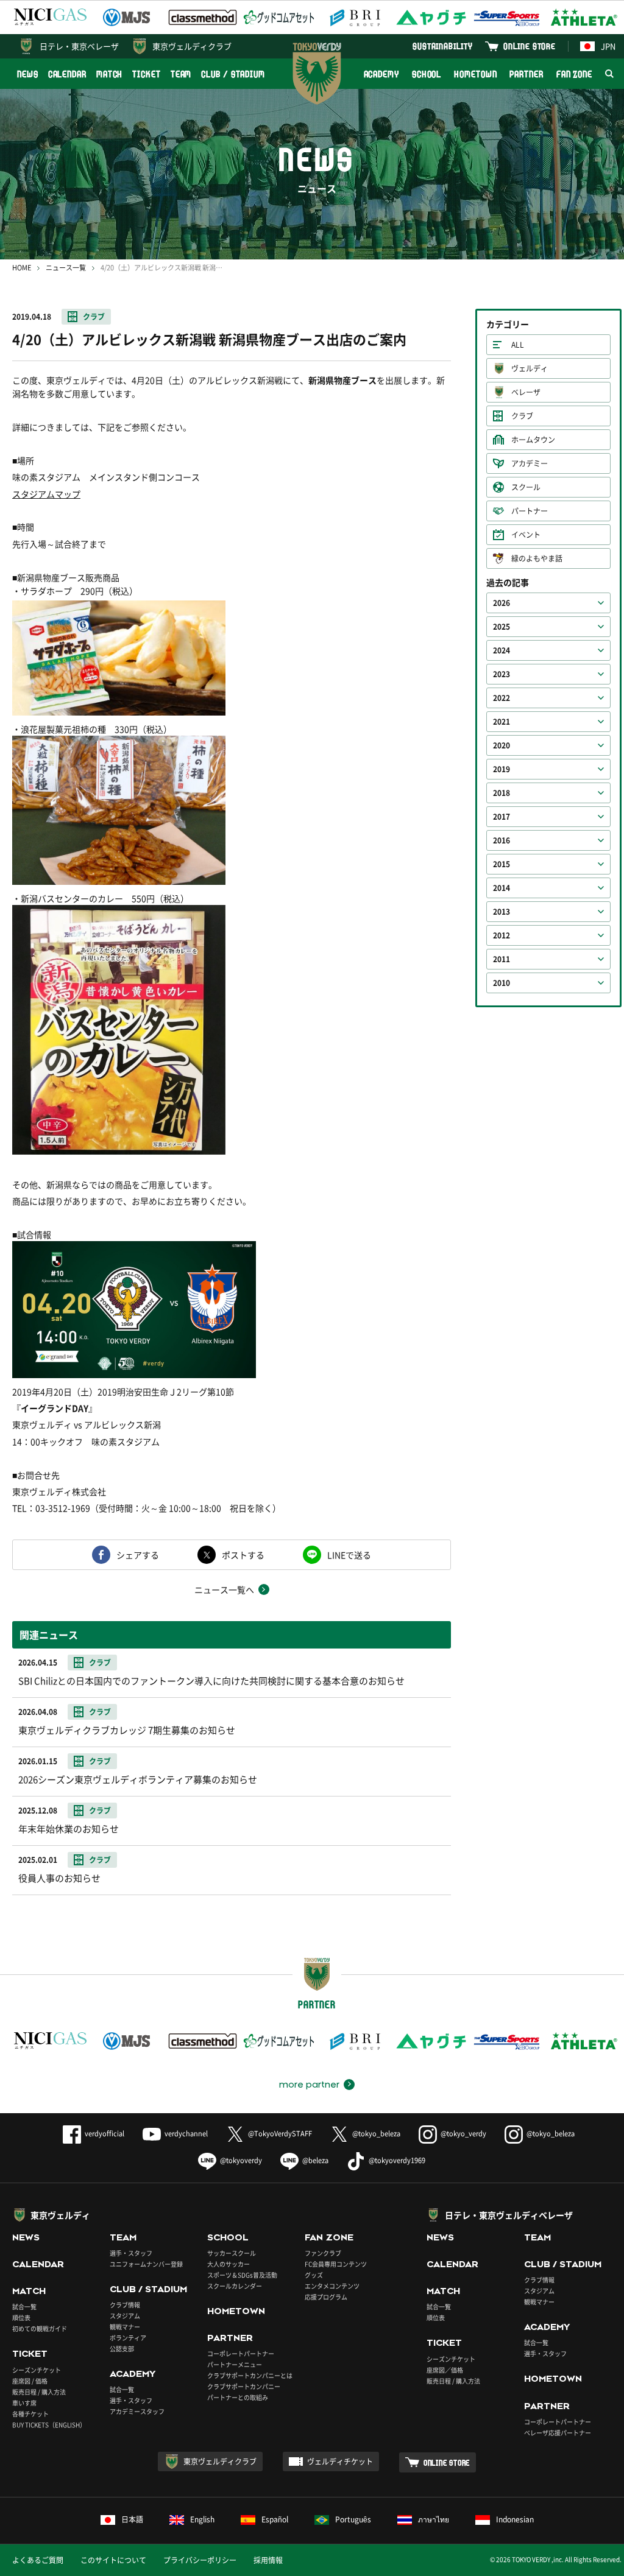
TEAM (181, 74)
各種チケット (30, 2414)
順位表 (21, 2317)
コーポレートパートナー (241, 2353)
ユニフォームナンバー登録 (146, 2264)
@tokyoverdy (241, 2160)
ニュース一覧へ (224, 1589)
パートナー (530, 511)
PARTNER (526, 74)
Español (275, 2519)
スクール (526, 487)
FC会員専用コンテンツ (336, 2264)
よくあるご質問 (38, 2560)
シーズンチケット (37, 2370)
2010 (502, 983)
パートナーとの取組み (238, 2397)
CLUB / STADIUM (233, 74)
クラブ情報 (125, 2305)
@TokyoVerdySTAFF (280, 2134)
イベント (526, 535)
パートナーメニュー (235, 2364)
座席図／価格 (445, 2370)
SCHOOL (427, 74)
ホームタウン (533, 440)
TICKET (146, 74)
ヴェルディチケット (340, 2462)
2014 (502, 888)
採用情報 (268, 2560)
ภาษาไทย (434, 2519)
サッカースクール (232, 2253)
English (202, 2519)
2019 (502, 769)
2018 (502, 793)
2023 (502, 674)
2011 (502, 959)
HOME (22, 268)
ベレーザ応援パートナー (558, 2433)
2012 (502, 935)
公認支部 (122, 2349)
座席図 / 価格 (30, 2381)
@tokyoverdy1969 (397, 2160)
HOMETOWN (475, 74)
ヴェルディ (530, 368)
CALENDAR (67, 74)
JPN (608, 46)
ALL (518, 345)
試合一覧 (24, 2307)
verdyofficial (105, 2134)
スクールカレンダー (235, 2286)
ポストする (243, 1555)
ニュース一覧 (66, 268)
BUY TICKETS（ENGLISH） (49, 2425)
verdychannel (186, 2134)
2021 (502, 722)
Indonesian (515, 2519)
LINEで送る (349, 1555)
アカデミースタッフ (137, 2411)
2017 (502, 817)
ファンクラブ (323, 2253)
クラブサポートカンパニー (244, 2386)
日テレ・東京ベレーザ (79, 46)
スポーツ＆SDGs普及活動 (242, 2275)
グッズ (314, 2275)
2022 (502, 698)
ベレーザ (526, 392)
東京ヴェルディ (60, 2215)
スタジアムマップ (46, 494)
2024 (502, 650)
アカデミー (530, 463)
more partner (309, 2085)
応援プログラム (326, 2297)
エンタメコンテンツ (332, 2286)
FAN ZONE (574, 74)
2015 (502, 864)
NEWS (28, 74)
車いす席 (24, 2403)
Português (353, 2519)
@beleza (315, 2160)
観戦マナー (125, 2327)
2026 (502, 603)
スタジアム (125, 2316)
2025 (502, 627)
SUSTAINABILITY (443, 46)
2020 (502, 745)
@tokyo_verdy (463, 2134)
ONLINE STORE (530, 46)
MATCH (110, 74)
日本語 (132, 2519)
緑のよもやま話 (537, 558)
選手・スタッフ (131, 2253)
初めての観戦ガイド (40, 2328)
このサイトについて (113, 2560)
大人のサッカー (229, 2264)
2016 (502, 840)
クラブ (94, 317)
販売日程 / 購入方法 (39, 2392)
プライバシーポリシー (200, 2560)
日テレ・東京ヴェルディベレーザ (509, 2215)
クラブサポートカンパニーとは (250, 2375)
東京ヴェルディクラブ (192, 46)
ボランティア (128, 2338)
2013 (502, 912)
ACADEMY (381, 74)
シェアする (138, 1555)
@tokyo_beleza (376, 2134)
